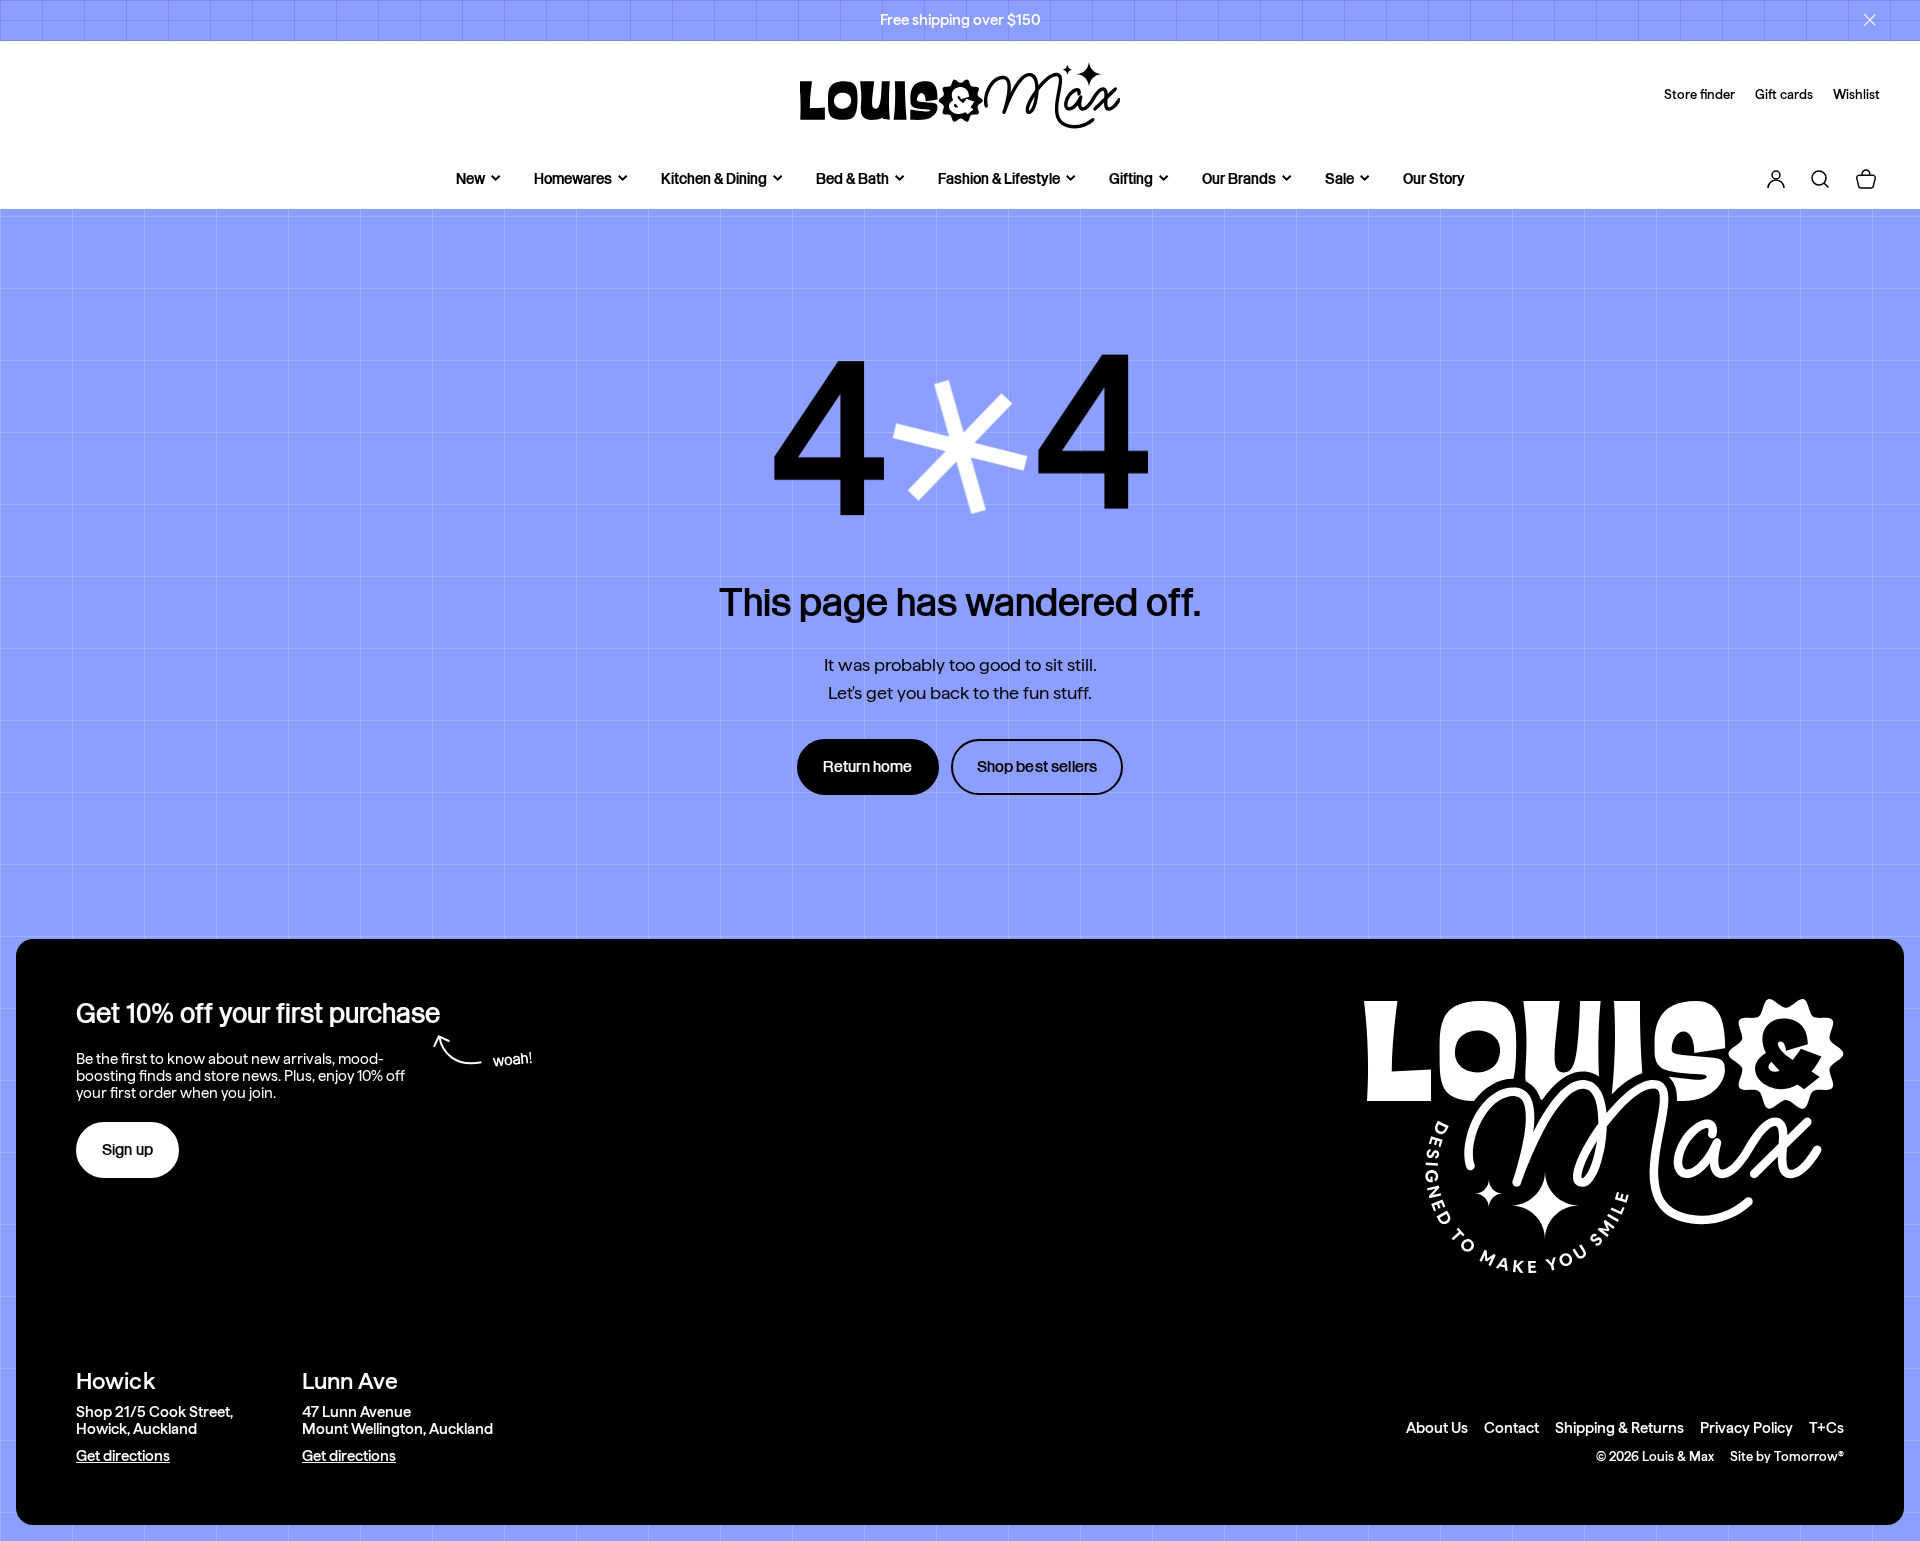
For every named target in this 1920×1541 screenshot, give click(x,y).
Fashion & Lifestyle (999, 178)
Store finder (1699, 94)
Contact (1511, 1428)
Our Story (1434, 178)
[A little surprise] (960, 447)
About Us (1437, 1428)
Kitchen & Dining (714, 178)
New (470, 178)
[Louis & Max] (960, 95)
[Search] (1820, 179)
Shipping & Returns (1619, 1428)
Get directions (123, 1456)
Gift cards (1784, 94)
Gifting (1131, 178)
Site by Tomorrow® (1787, 1456)
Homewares (573, 178)
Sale (1339, 178)
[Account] (1776, 179)
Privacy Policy (1746, 1428)
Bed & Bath (852, 178)
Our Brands (1239, 178)
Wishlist (1856, 94)
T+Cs (1826, 1428)
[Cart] (1866, 179)
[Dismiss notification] (1870, 20)
